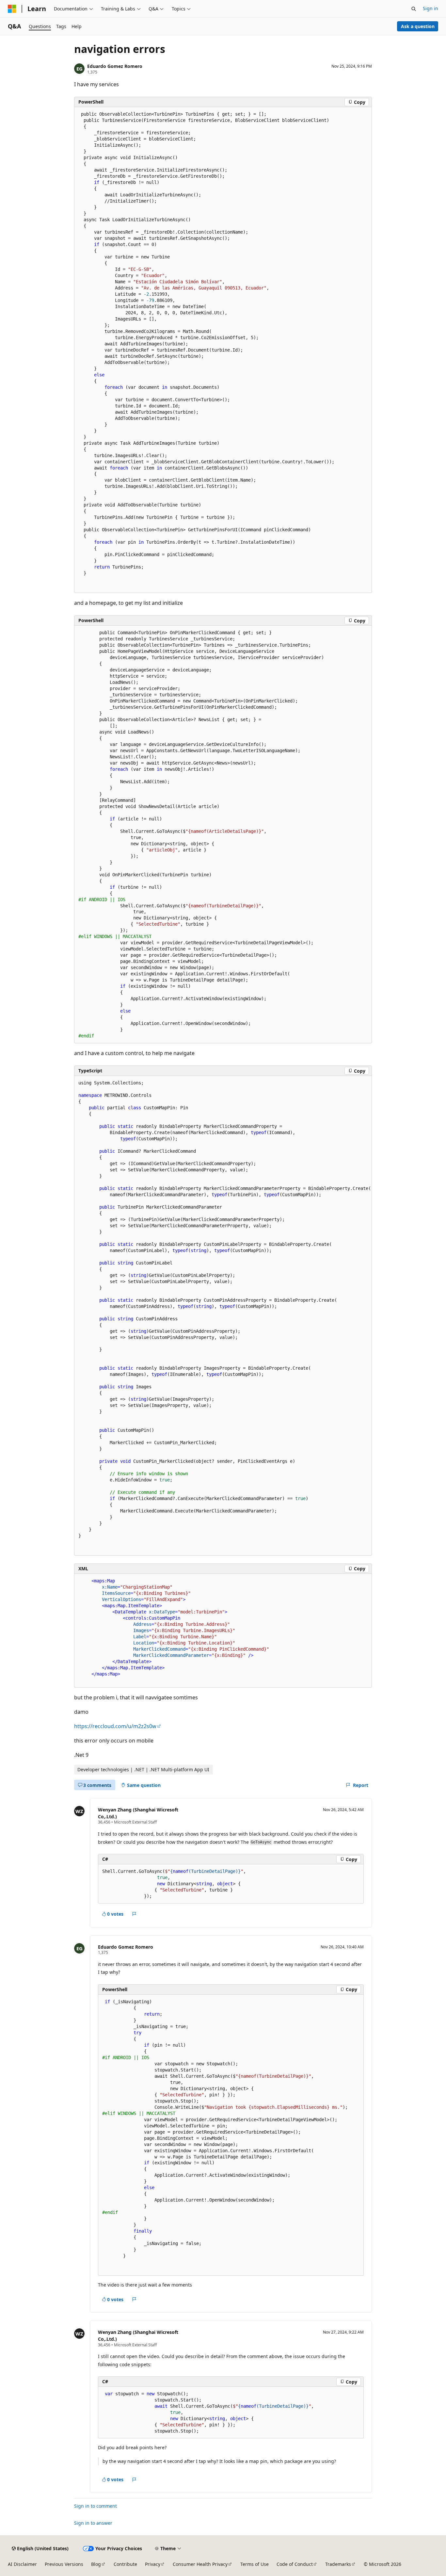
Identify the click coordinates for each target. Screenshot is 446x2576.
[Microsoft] (12, 9)
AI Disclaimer (22, 2564)
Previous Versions (64, 2564)
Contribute (125, 2564)
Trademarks (338, 2564)
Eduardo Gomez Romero (115, 66)
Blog (96, 2564)
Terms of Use (255, 2564)
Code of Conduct (295, 2564)
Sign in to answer (93, 2523)
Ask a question (418, 26)
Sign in (430, 8)
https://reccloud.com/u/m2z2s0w (115, 1726)
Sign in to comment (96, 2506)
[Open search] (414, 9)
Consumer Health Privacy (200, 2564)
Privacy (153, 2564)
